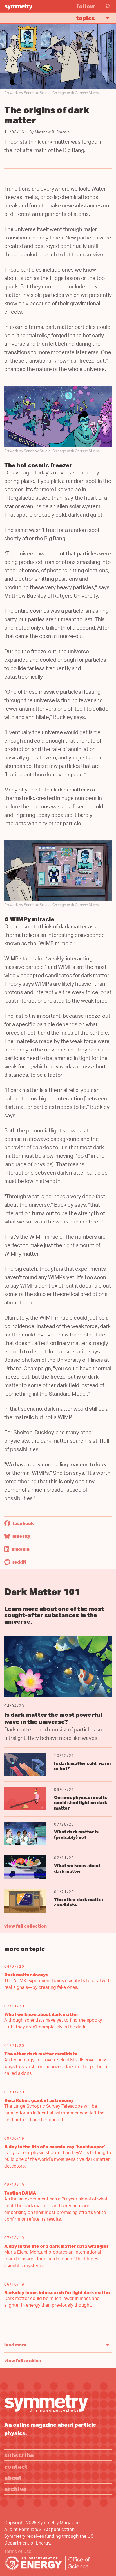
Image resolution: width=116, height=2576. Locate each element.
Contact (16, 2466)
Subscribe (19, 2455)
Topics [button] (85, 18)
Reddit (19, 1562)
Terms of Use (18, 2552)
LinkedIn (20, 1549)
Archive (15, 2489)
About (13, 2477)
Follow (86, 6)
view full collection (25, 1926)
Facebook (23, 1523)
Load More (15, 2345)
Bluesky (21, 1536)
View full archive (23, 2360)
